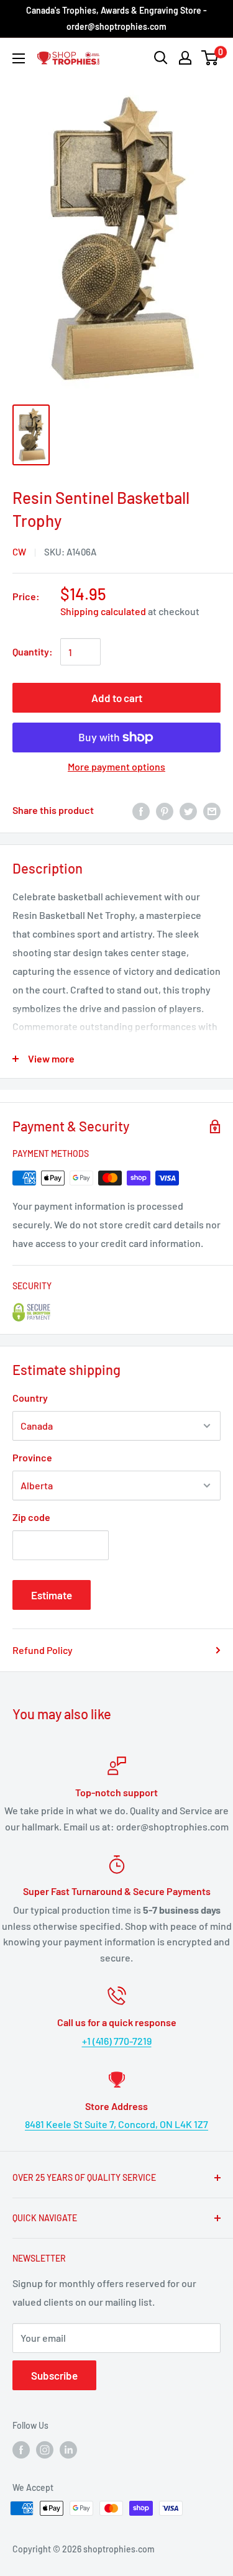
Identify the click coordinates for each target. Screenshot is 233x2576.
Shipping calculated (103, 611)
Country (30, 1398)
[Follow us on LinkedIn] (68, 2450)
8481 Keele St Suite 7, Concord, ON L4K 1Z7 (116, 2124)
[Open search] (161, 58)
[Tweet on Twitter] (188, 811)
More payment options (116, 766)
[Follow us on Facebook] (21, 2450)
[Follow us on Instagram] (45, 2450)
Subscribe (54, 2375)
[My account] (185, 58)
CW (19, 552)
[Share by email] (212, 811)
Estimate (52, 1595)
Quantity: (33, 651)
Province (32, 1457)
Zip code (31, 1517)
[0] (210, 58)
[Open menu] (19, 58)
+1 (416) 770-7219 (117, 2041)
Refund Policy (43, 1650)
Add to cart (117, 698)
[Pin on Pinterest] (165, 811)
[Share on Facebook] (141, 811)
